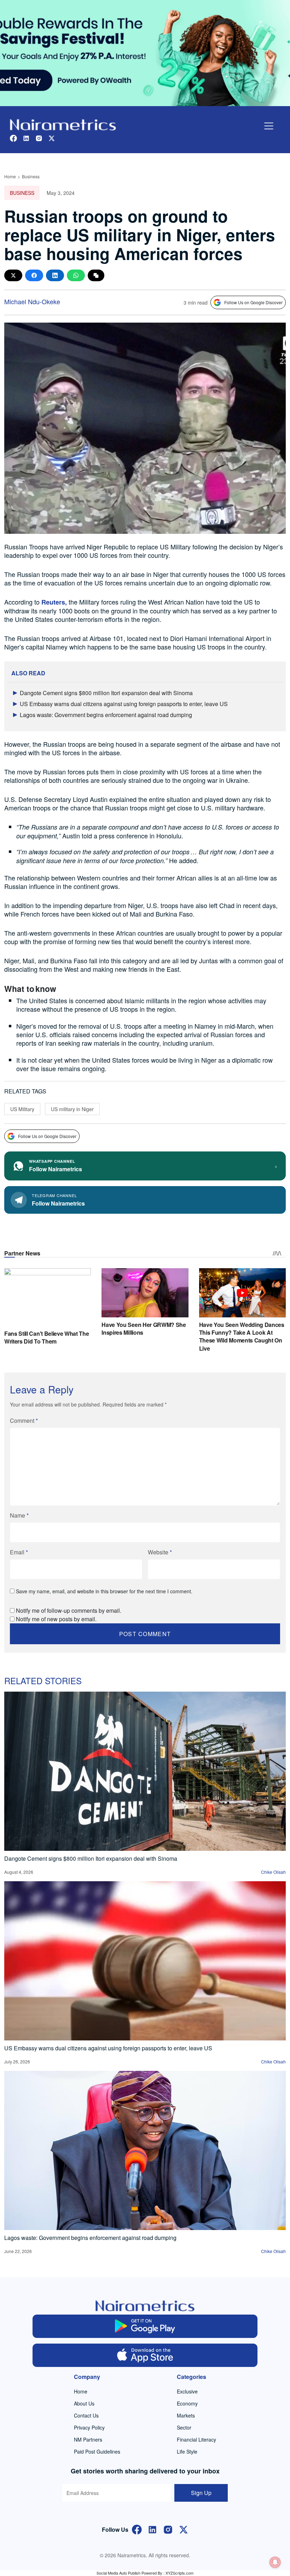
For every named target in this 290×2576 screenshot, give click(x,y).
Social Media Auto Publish (118, 2573)
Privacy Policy (89, 2427)
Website (160, 1552)
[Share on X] (13, 275)
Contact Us (86, 2415)
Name (19, 1515)
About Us (84, 2403)
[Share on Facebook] (34, 275)
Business (31, 176)
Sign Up (201, 2493)
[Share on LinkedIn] (55, 275)
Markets (186, 2415)
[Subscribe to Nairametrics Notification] (275, 2562)
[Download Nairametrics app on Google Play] (145, 2326)
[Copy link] (96, 275)
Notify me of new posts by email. (56, 1619)
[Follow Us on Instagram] (168, 2529)
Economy (187, 2403)
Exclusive (187, 2391)
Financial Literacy (196, 2439)
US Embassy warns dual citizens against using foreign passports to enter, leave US (124, 704)
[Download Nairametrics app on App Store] (145, 2355)
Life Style (187, 2451)
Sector (184, 2427)
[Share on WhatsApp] (76, 275)
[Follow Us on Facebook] (137, 2529)
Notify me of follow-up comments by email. (69, 1610)
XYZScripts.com (179, 2573)
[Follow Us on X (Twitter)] (184, 2529)
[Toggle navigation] (269, 126)
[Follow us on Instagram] (39, 137)
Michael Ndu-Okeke (32, 301)
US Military (22, 1109)
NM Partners (88, 2439)
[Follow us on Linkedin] (26, 137)
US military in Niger (72, 1109)
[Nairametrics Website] (63, 124)
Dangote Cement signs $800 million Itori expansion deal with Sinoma (106, 693)
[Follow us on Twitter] (52, 137)
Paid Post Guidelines (97, 2451)
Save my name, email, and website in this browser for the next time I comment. (104, 1591)
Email (19, 1552)
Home (10, 176)
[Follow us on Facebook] (13, 137)
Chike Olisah (273, 1872)
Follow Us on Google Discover (253, 302)
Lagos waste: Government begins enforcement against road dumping (106, 715)
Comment (24, 1420)
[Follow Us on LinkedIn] (152, 2529)
